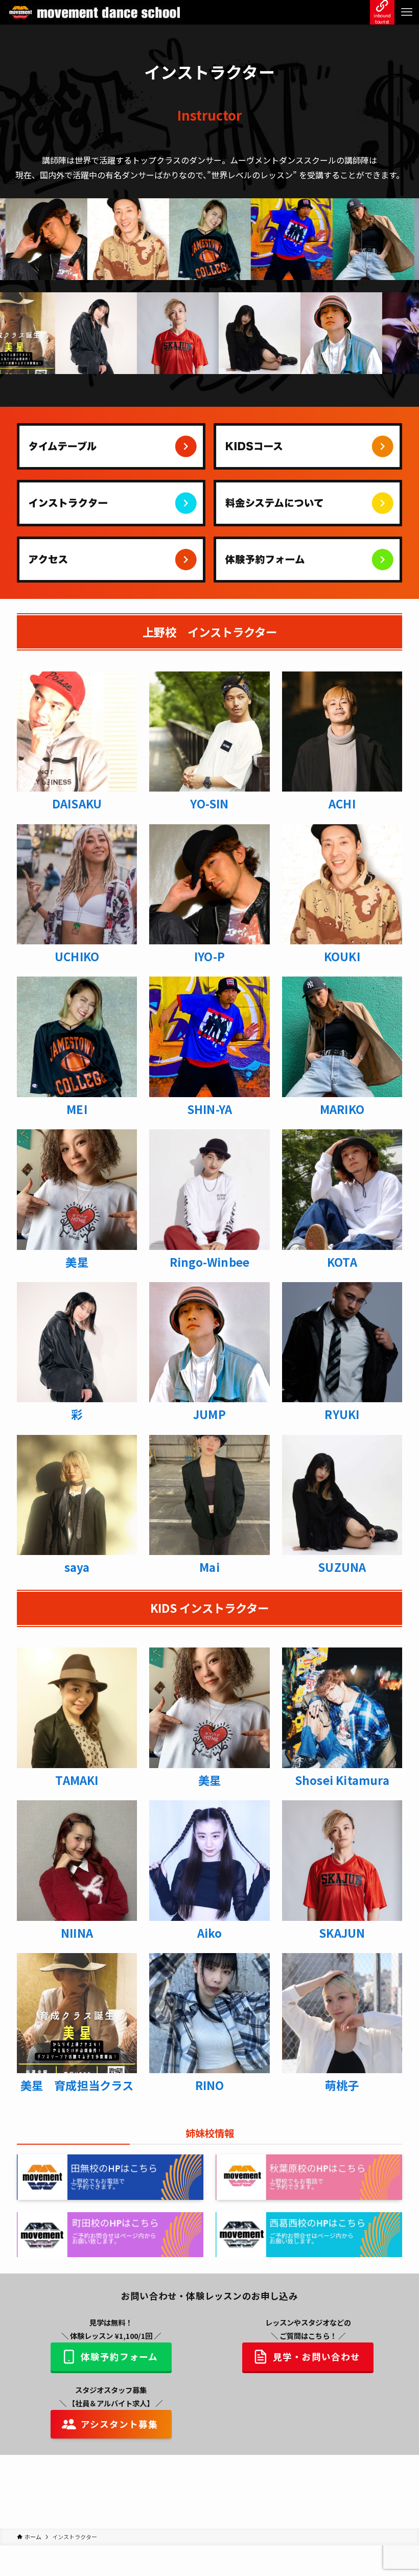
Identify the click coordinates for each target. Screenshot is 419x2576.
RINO (210, 2085)
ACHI (342, 803)
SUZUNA (342, 1567)
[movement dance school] (94, 12)
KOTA (342, 1262)
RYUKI (342, 1414)
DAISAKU (77, 803)
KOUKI (342, 956)
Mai (209, 1567)
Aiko (210, 1933)
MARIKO (342, 1109)
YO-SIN (209, 803)
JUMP (209, 1414)
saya (77, 1567)
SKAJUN (342, 1933)
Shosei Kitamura (342, 1780)
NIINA (77, 1933)
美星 (77, 1262)
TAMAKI (77, 1780)
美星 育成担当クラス (77, 2085)
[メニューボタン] (407, 12)
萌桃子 (342, 2085)
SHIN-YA (209, 1109)
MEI (77, 1109)
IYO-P (209, 956)
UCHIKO (77, 956)
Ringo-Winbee (209, 1262)
